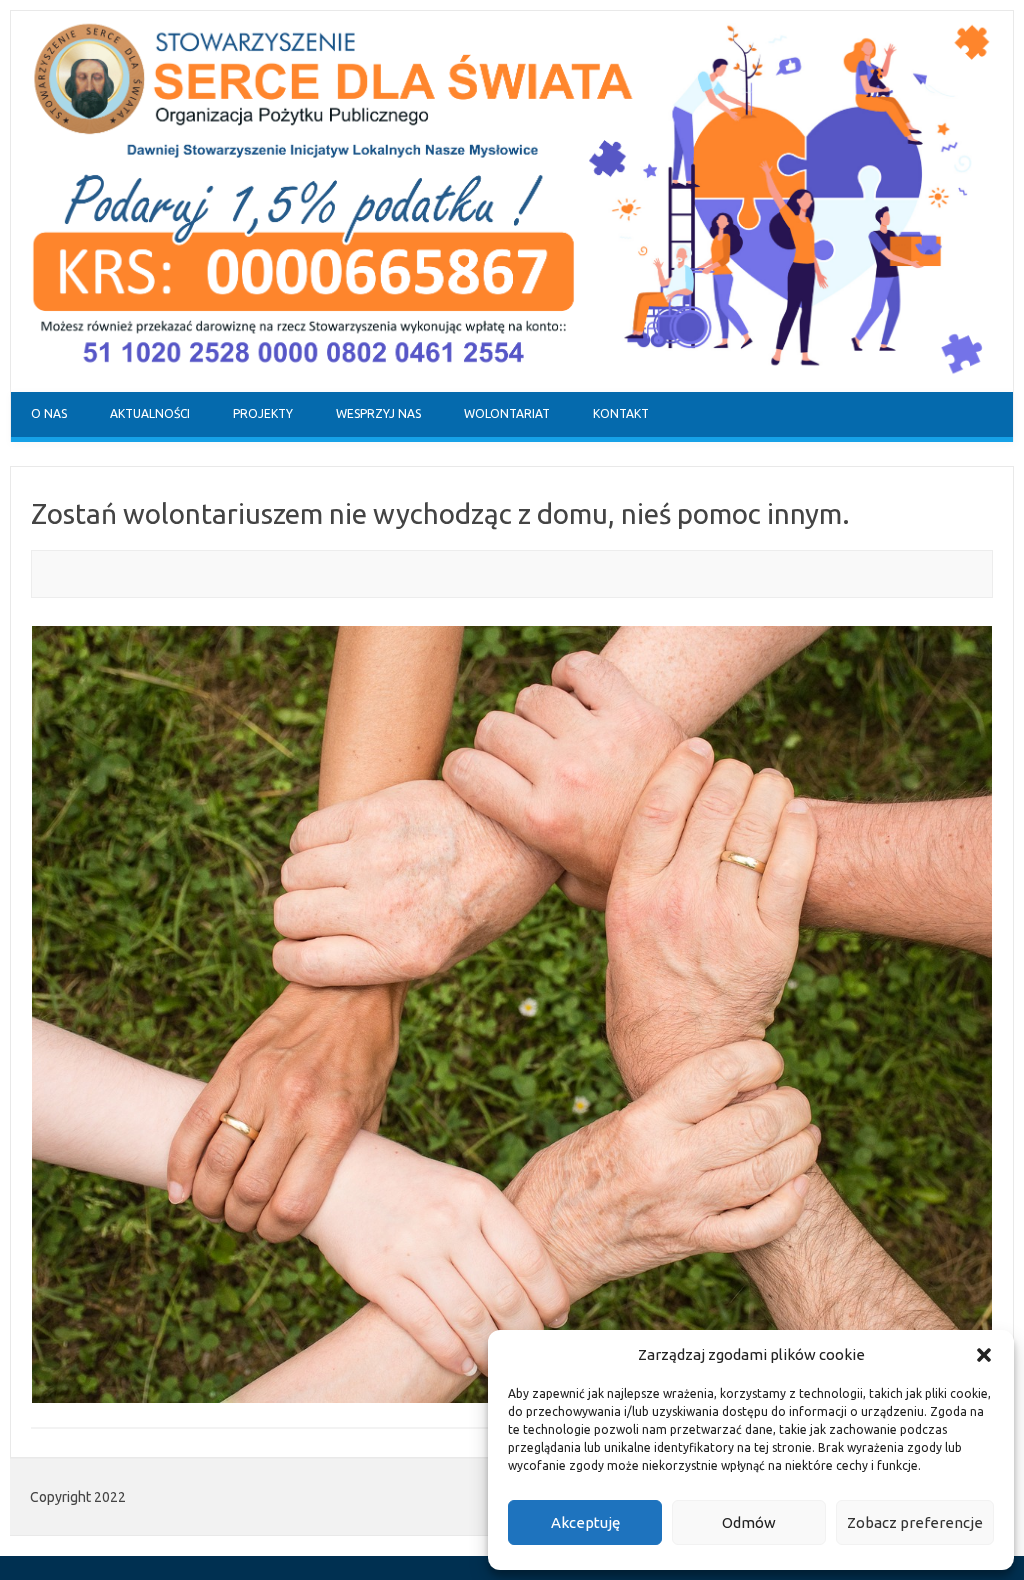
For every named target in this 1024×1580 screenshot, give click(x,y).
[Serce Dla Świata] (512, 387)
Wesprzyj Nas (378, 413)
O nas (49, 413)
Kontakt (621, 413)
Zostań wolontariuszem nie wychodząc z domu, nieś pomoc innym (436, 513)
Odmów (749, 1522)
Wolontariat (507, 413)
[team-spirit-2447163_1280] (512, 1014)
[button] (984, 1355)
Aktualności (150, 413)
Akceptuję (585, 1522)
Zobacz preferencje (915, 1522)
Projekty (263, 413)
